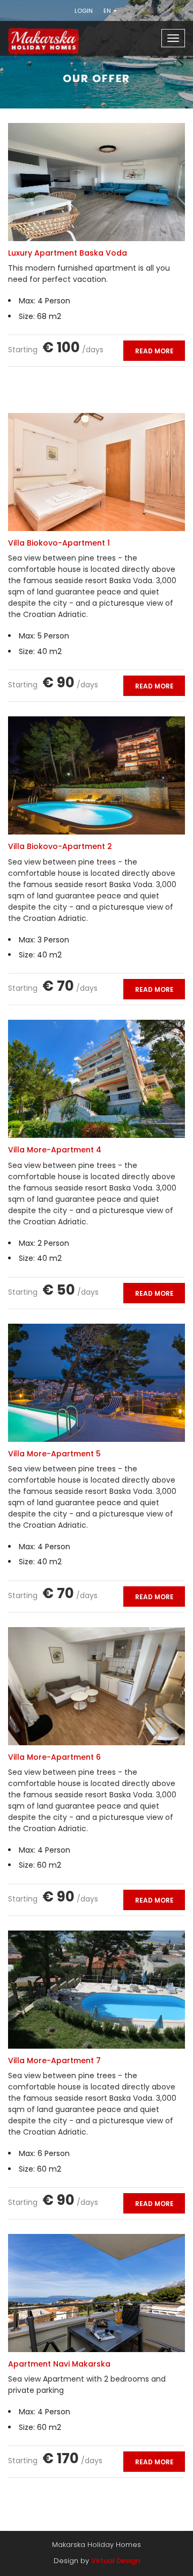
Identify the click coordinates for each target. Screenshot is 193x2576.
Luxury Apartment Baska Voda (68, 253)
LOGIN (84, 11)
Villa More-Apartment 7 (54, 2060)
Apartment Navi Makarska (59, 2364)
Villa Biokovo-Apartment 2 (60, 846)
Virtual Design (116, 2561)
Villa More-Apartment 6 (54, 1757)
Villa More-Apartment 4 (55, 1150)
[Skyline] (54, 34)
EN (108, 11)
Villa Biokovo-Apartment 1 (59, 543)
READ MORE (154, 351)
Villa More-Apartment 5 (54, 1454)
